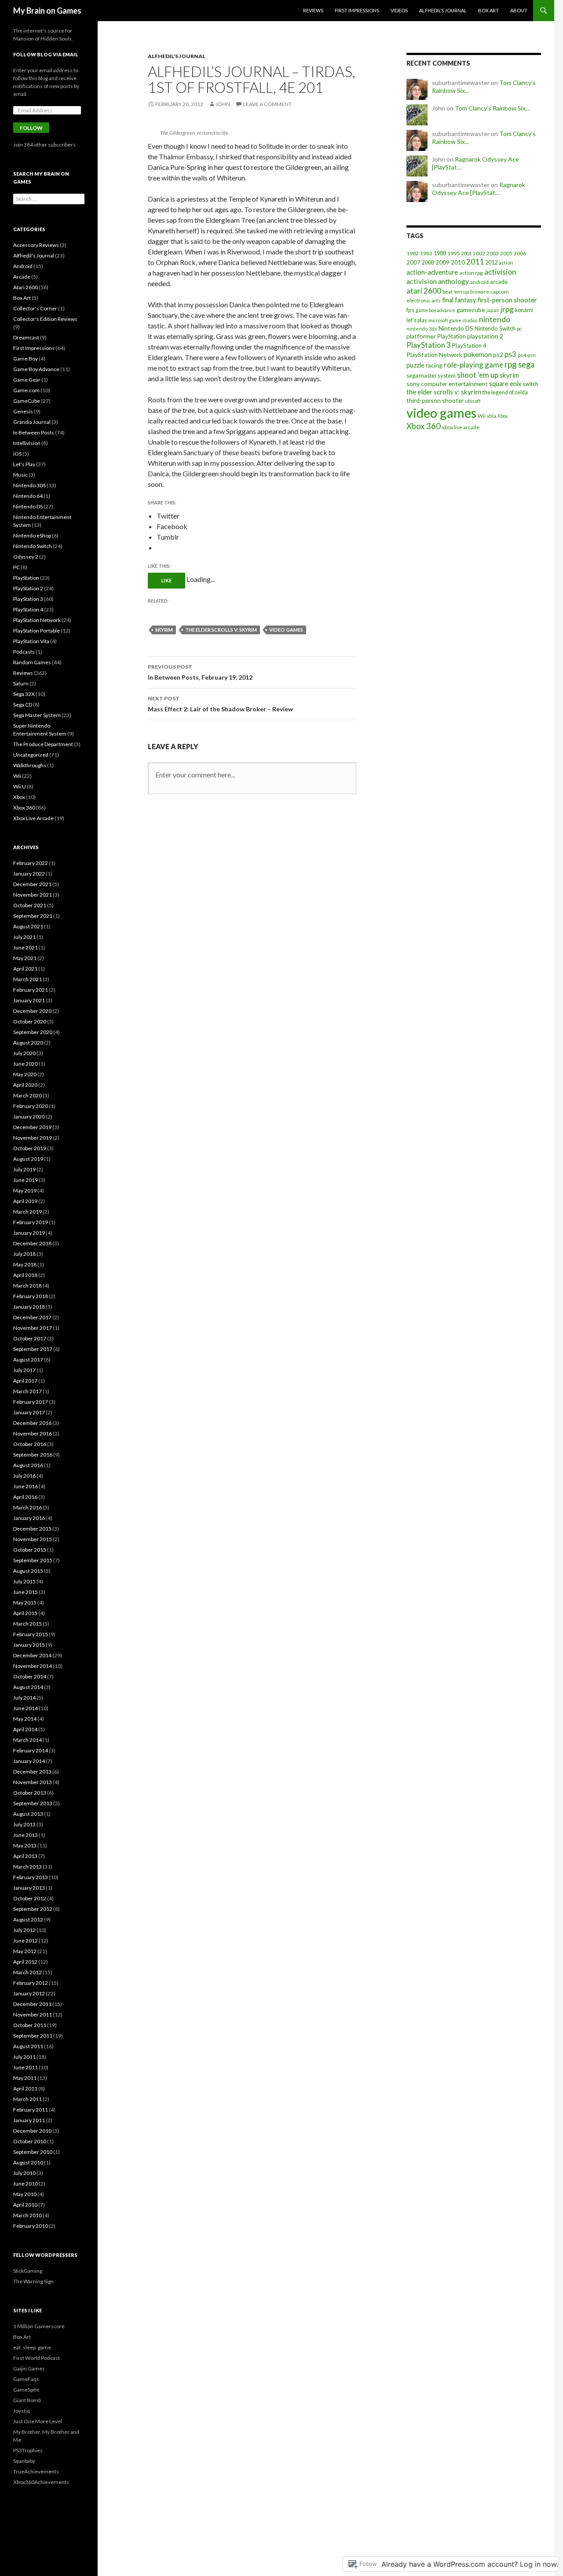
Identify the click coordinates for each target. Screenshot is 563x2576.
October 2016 (30, 1444)
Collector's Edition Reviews (45, 319)
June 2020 (26, 1064)
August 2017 (28, 1360)
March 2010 (27, 2215)
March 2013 (27, 1867)
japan (493, 310)
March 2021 (27, 979)
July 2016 (24, 1476)
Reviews (313, 10)
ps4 (522, 355)
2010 (458, 262)
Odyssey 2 (26, 557)
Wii (482, 416)
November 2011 (33, 2015)
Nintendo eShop (32, 535)
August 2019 (28, 1159)
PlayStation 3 (429, 345)
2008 (428, 263)
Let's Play (24, 464)
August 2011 (28, 2046)
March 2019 (27, 1212)
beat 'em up (456, 292)
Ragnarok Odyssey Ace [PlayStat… (479, 189)
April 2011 (25, 2088)
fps (410, 310)
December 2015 (32, 1529)
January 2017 (29, 1412)
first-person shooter (507, 300)
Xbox (503, 416)
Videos (399, 10)
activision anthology (438, 281)
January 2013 (29, 1888)
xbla (492, 416)
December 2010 (32, 2131)
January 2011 (29, 2120)
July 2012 (24, 1930)
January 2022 (29, 874)
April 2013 (25, 1856)
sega (526, 364)
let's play (417, 320)
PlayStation (451, 336)
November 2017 (33, 1328)
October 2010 (30, 2141)
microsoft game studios (453, 320)
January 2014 (29, 1761)
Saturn (21, 683)
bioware (480, 292)
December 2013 (32, 1772)
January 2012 (29, 1993)
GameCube (27, 401)
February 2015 (31, 1634)
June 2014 (26, 1708)
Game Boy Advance (36, 369)
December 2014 (32, 1655)
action (506, 263)
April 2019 (25, 1201)
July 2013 (24, 1824)
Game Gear (27, 380)
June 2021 (26, 948)
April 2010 (25, 2205)
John (223, 104)
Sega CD (23, 705)
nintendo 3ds (422, 329)
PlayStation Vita (31, 641)
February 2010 (31, 2226)
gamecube (471, 310)
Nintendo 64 (28, 496)
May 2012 (25, 1951)
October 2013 (30, 1793)
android (479, 282)
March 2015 (27, 1624)
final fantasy (459, 300)
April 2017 (25, 1381)
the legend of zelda (505, 392)
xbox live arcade (461, 427)
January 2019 (29, 1233)
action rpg (471, 273)
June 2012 (26, 1941)
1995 (453, 253)
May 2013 (25, 1846)
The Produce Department (43, 744)
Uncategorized (31, 755)
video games (286, 630)
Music (20, 475)
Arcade (22, 277)
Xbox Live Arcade (33, 818)
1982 (413, 253)
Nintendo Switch (495, 328)
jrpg (507, 309)
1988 (440, 253)
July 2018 (24, 1254)
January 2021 (29, 1000)
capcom (500, 292)
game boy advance (435, 310)
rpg (511, 364)
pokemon (478, 354)
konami (524, 310)
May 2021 (25, 958)
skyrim (164, 630)
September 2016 (33, 1455)
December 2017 (32, 1317)
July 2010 (24, 2173)
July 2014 (24, 1698)
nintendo (495, 319)
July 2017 (24, 1370)
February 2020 (31, 1106)
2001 (466, 253)
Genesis (23, 411)
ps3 (510, 354)
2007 (413, 262)
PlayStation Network (434, 355)
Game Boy (26, 359)
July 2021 (24, 937)
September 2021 (33, 916)
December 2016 (32, 1423)
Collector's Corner (35, 308)
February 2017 (31, 1402)
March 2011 (27, 2099)
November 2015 (33, 1539)
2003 (493, 253)
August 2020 (28, 1043)
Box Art (488, 10)
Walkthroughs (30, 765)
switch (530, 384)
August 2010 (28, 2162)
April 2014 (25, 1729)
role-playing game (473, 365)
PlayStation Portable (37, 631)
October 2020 (30, 1021)
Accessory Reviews (36, 245)
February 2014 (31, 1750)
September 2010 (33, 2152)
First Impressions (357, 10)
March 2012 (27, 1972)
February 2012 (31, 1983)
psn (532, 355)
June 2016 (26, 1486)
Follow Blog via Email (46, 54)
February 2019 (31, 1222)
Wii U (20, 786)
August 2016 (28, 1465)
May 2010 (25, 2194)
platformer (421, 336)
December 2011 (32, 2004)
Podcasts (24, 652)
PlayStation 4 (469, 346)
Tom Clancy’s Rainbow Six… (492, 108)
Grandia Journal (32, 422)
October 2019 (30, 1148)
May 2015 (25, 1603)
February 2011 (31, 2110)
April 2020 (25, 1085)
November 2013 (33, 1782)
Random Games (32, 662)
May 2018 (25, 1264)
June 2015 (26, 1592)
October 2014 (30, 1676)
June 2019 (26, 1180)
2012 (491, 262)
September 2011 (33, 2036)
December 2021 (32, 884)
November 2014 (33, 1666)
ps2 (498, 355)
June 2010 (26, 2184)
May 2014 (25, 1719)
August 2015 (28, 1571)
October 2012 (30, 1898)
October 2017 (30, 1338)
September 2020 (33, 1032)
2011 (475, 262)
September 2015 (33, 1560)
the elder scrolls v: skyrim (221, 630)
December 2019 (32, 1127)
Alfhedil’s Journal (443, 10)
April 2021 (25, 969)
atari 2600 (424, 291)
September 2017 (33, 1349)
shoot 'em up (478, 375)
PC (16, 567)
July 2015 (24, 1581)
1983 (426, 253)
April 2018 (25, 1275)
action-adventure (432, 272)
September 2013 (33, 1803)
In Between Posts (34, 432)
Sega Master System (37, 715)
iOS (17, 454)
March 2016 (27, 1507)
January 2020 (29, 1117)
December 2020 (32, 1011)
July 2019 (24, 1169)
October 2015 (30, 1550)
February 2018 (31, 1296)
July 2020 (24, 1053)
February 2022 (31, 863)
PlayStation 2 (28, 588)
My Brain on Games (47, 11)
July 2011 (24, 2057)
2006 (520, 253)
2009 (442, 262)
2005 (506, 253)
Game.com (26, 390)
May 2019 (25, 1190)
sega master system (431, 375)
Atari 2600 (26, 287)
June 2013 (26, 1835)
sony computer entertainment (447, 384)
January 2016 (29, 1518)
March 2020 (27, 1095)
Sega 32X (24, 694)
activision (500, 272)
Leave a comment (267, 104)
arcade (499, 282)
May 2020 (25, 1074)
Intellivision (27, 443)
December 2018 (32, 1243)
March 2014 (27, 1740)
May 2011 (25, 2078)
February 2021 (31, 990)
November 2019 (33, 1138)
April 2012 (25, 1962)
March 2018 (27, 1286)
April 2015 (25, 1613)
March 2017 (27, 1391)
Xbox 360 (424, 426)
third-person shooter (435, 400)
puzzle (415, 365)
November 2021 (33, 895)
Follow (31, 128)
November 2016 (33, 1433)
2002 (479, 253)
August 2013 (28, 1814)
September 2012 (33, 1909)
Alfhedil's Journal (177, 56)
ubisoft (473, 401)
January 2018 (29, 1307)
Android (23, 266)
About (519, 10)
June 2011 (26, 2067)
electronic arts (424, 300)
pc (519, 329)
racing (434, 365)
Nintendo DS (456, 328)
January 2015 (29, 1645)
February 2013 (31, 1877)
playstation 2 (485, 336)
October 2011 (30, 2025)
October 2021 (30, 905)
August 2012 (28, 1919)
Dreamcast (26, 337)
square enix (505, 384)
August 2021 (28, 926)
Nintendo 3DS (29, 485)
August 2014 (28, 1687)
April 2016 (25, 1497)
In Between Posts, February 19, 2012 (200, 672)
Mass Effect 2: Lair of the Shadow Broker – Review (220, 704)
